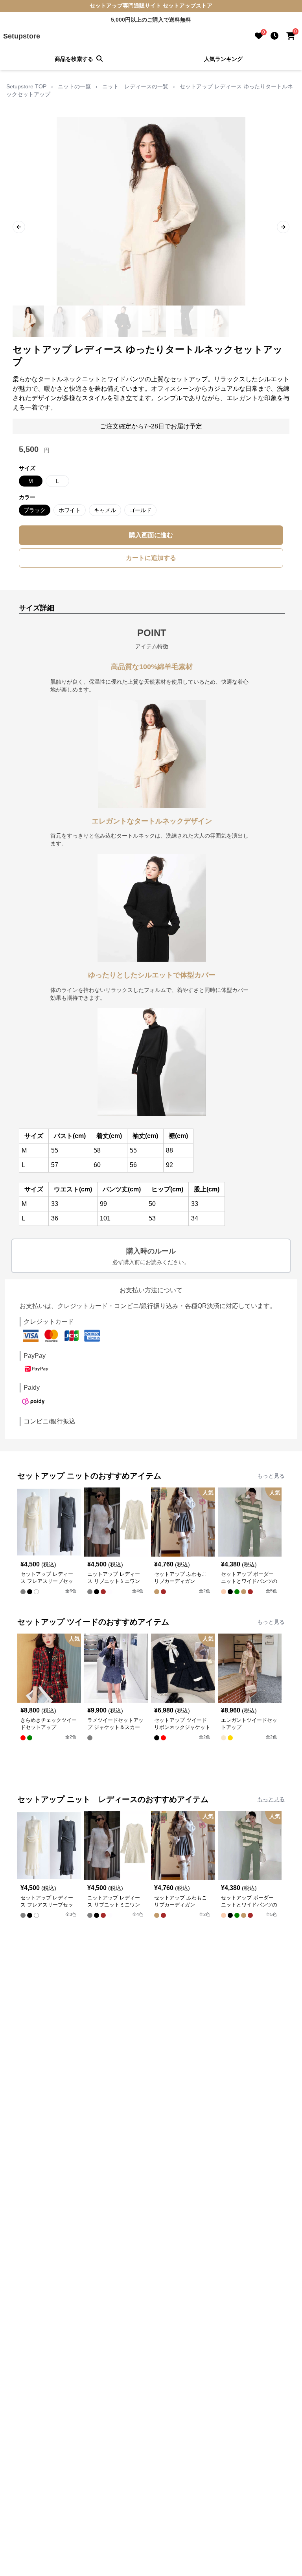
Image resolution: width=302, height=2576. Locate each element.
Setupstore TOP (26, 86)
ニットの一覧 (74, 86)
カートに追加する (151, 558)
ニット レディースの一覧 (135, 86)
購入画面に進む (151, 535)
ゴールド (140, 510)
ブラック (35, 510)
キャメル (105, 510)
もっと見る (271, 1476)
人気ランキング (223, 59)
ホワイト (70, 510)
